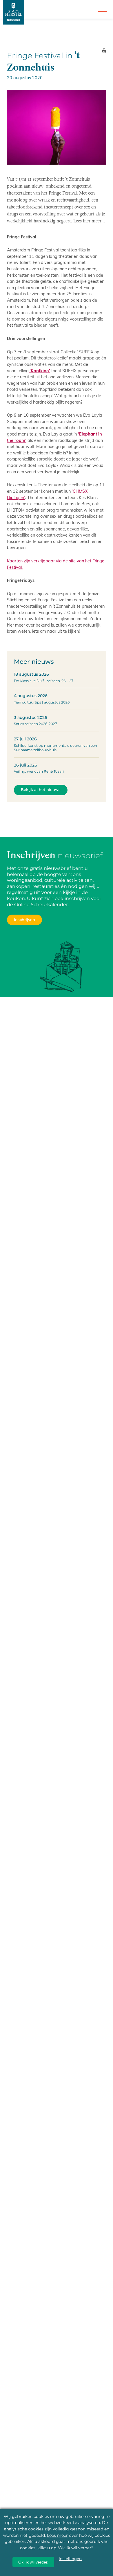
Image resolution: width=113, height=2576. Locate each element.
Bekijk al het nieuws (41, 790)
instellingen (70, 2559)
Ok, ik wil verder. (33, 2562)
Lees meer (57, 2535)
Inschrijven (24, 920)
